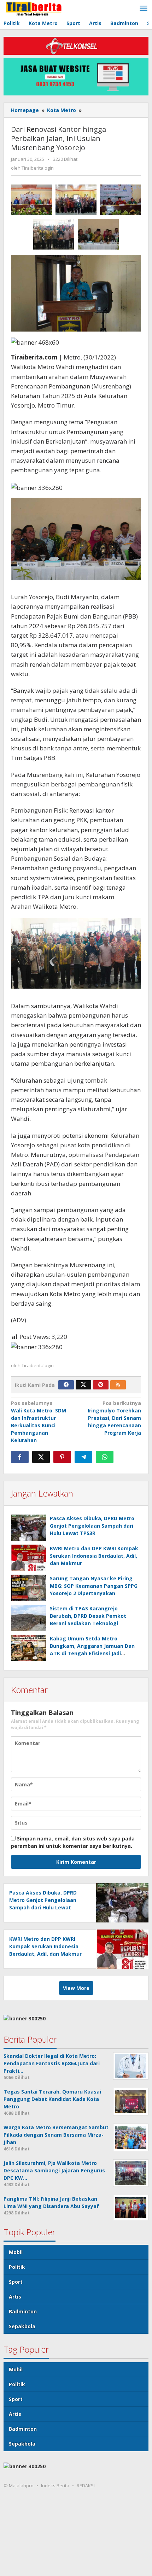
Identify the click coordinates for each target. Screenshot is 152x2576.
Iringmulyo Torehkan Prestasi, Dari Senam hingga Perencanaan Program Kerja (114, 1418)
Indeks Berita (55, 2486)
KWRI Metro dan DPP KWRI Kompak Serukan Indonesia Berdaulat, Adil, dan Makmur (94, 1556)
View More (76, 1988)
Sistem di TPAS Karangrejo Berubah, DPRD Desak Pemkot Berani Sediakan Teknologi (88, 1616)
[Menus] (144, 8)
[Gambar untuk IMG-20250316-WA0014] (121, 200)
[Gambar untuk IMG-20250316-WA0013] (31, 200)
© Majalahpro (19, 2486)
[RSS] (118, 1385)
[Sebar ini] (20, 1457)
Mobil (16, 2252)
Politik (17, 2267)
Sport (16, 2282)
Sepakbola (22, 2326)
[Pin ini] (62, 1457)
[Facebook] (66, 1385)
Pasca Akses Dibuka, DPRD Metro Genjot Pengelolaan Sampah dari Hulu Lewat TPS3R (92, 1526)
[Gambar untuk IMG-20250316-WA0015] (76, 200)
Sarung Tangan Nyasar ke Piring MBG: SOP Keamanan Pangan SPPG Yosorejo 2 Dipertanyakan (94, 1586)
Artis (15, 2297)
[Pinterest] (101, 1385)
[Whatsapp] (105, 1457)
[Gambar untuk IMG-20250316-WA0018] (98, 234)
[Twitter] (83, 1385)
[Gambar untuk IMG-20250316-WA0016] (54, 234)
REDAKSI (86, 2486)
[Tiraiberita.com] (34, 8)
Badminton (23, 2311)
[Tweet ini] (41, 1457)
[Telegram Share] (83, 1457)
